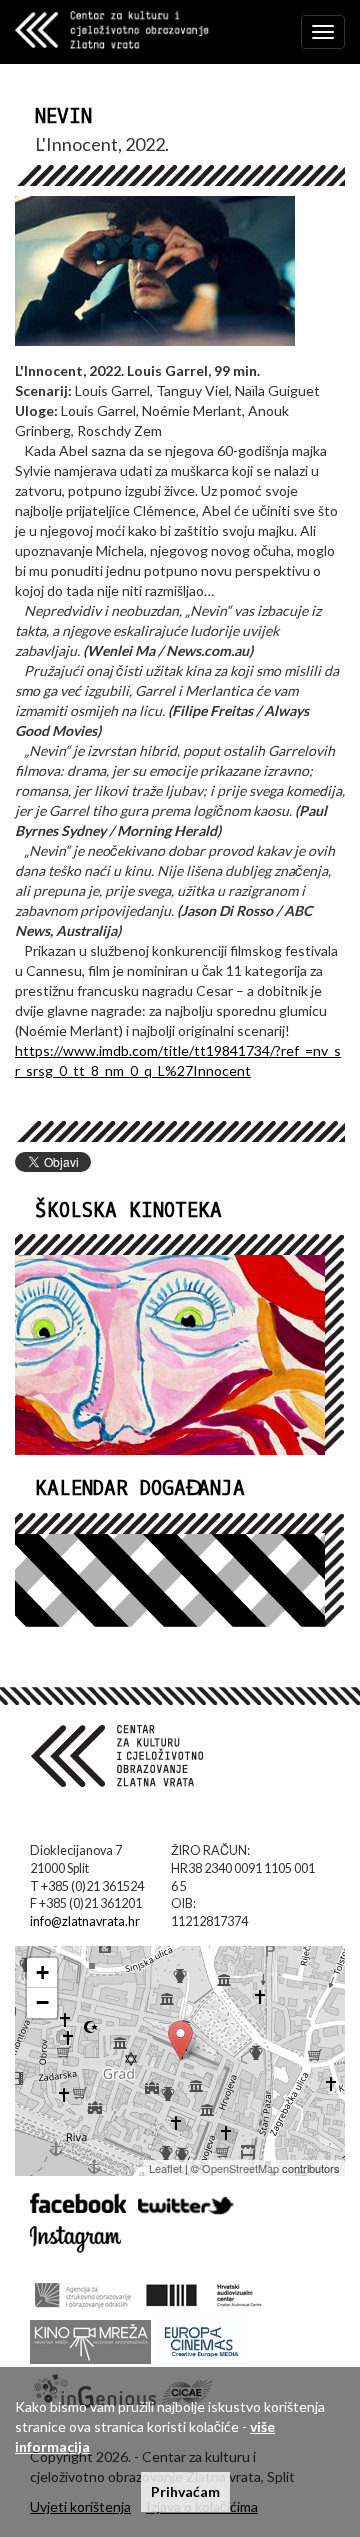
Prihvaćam (185, 2491)
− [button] (42, 2002)
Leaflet (165, 2168)
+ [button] (42, 1972)
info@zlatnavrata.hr (85, 1921)
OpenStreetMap (240, 2168)
